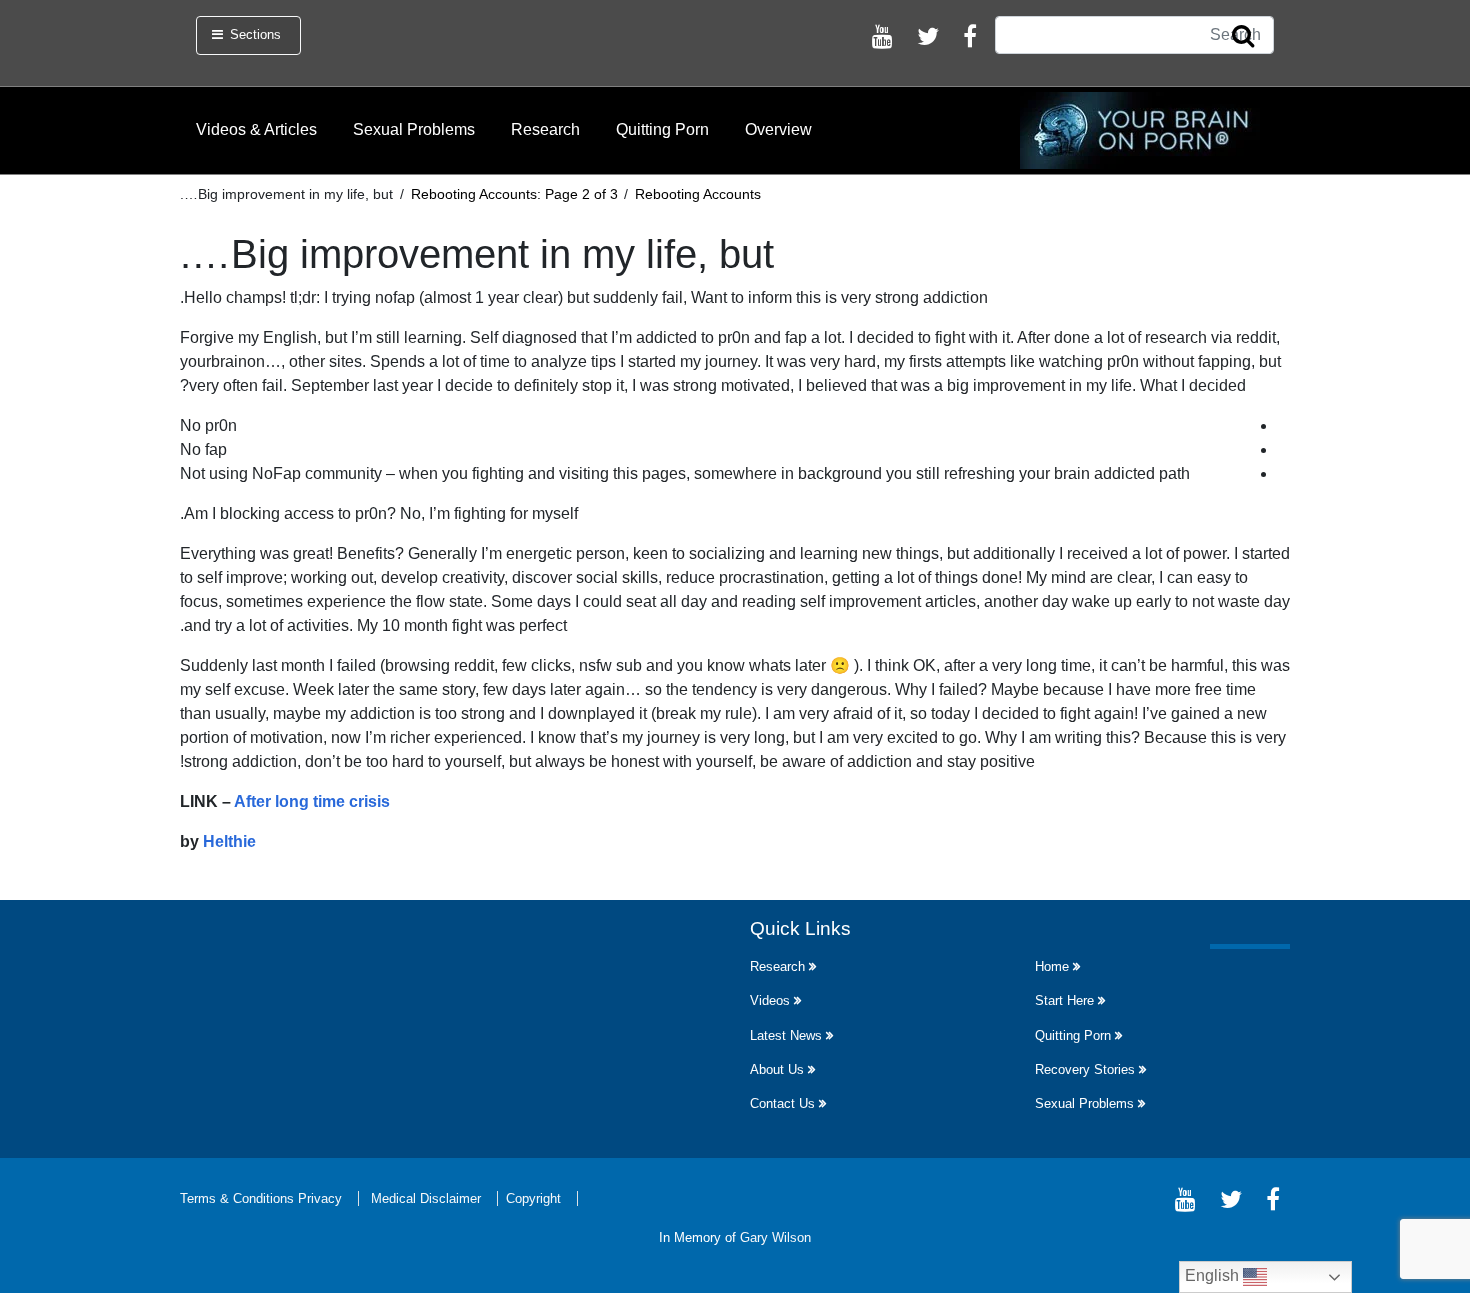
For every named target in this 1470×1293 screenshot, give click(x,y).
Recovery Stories (1085, 1069)
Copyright (533, 1198)
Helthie (229, 841)
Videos (770, 1000)
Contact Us (782, 1103)
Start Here (1064, 1000)
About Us (777, 1069)
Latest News (786, 1035)
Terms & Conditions (237, 1198)
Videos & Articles (256, 129)
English (1214, 1275)
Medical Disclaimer (426, 1198)
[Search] (1243, 37)
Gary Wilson (775, 1237)
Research (545, 129)
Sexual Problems (414, 129)
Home (1052, 966)
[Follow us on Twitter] (928, 39)
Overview (778, 129)
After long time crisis (312, 801)
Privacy (320, 1198)
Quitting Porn (662, 129)
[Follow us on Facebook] (970, 39)
